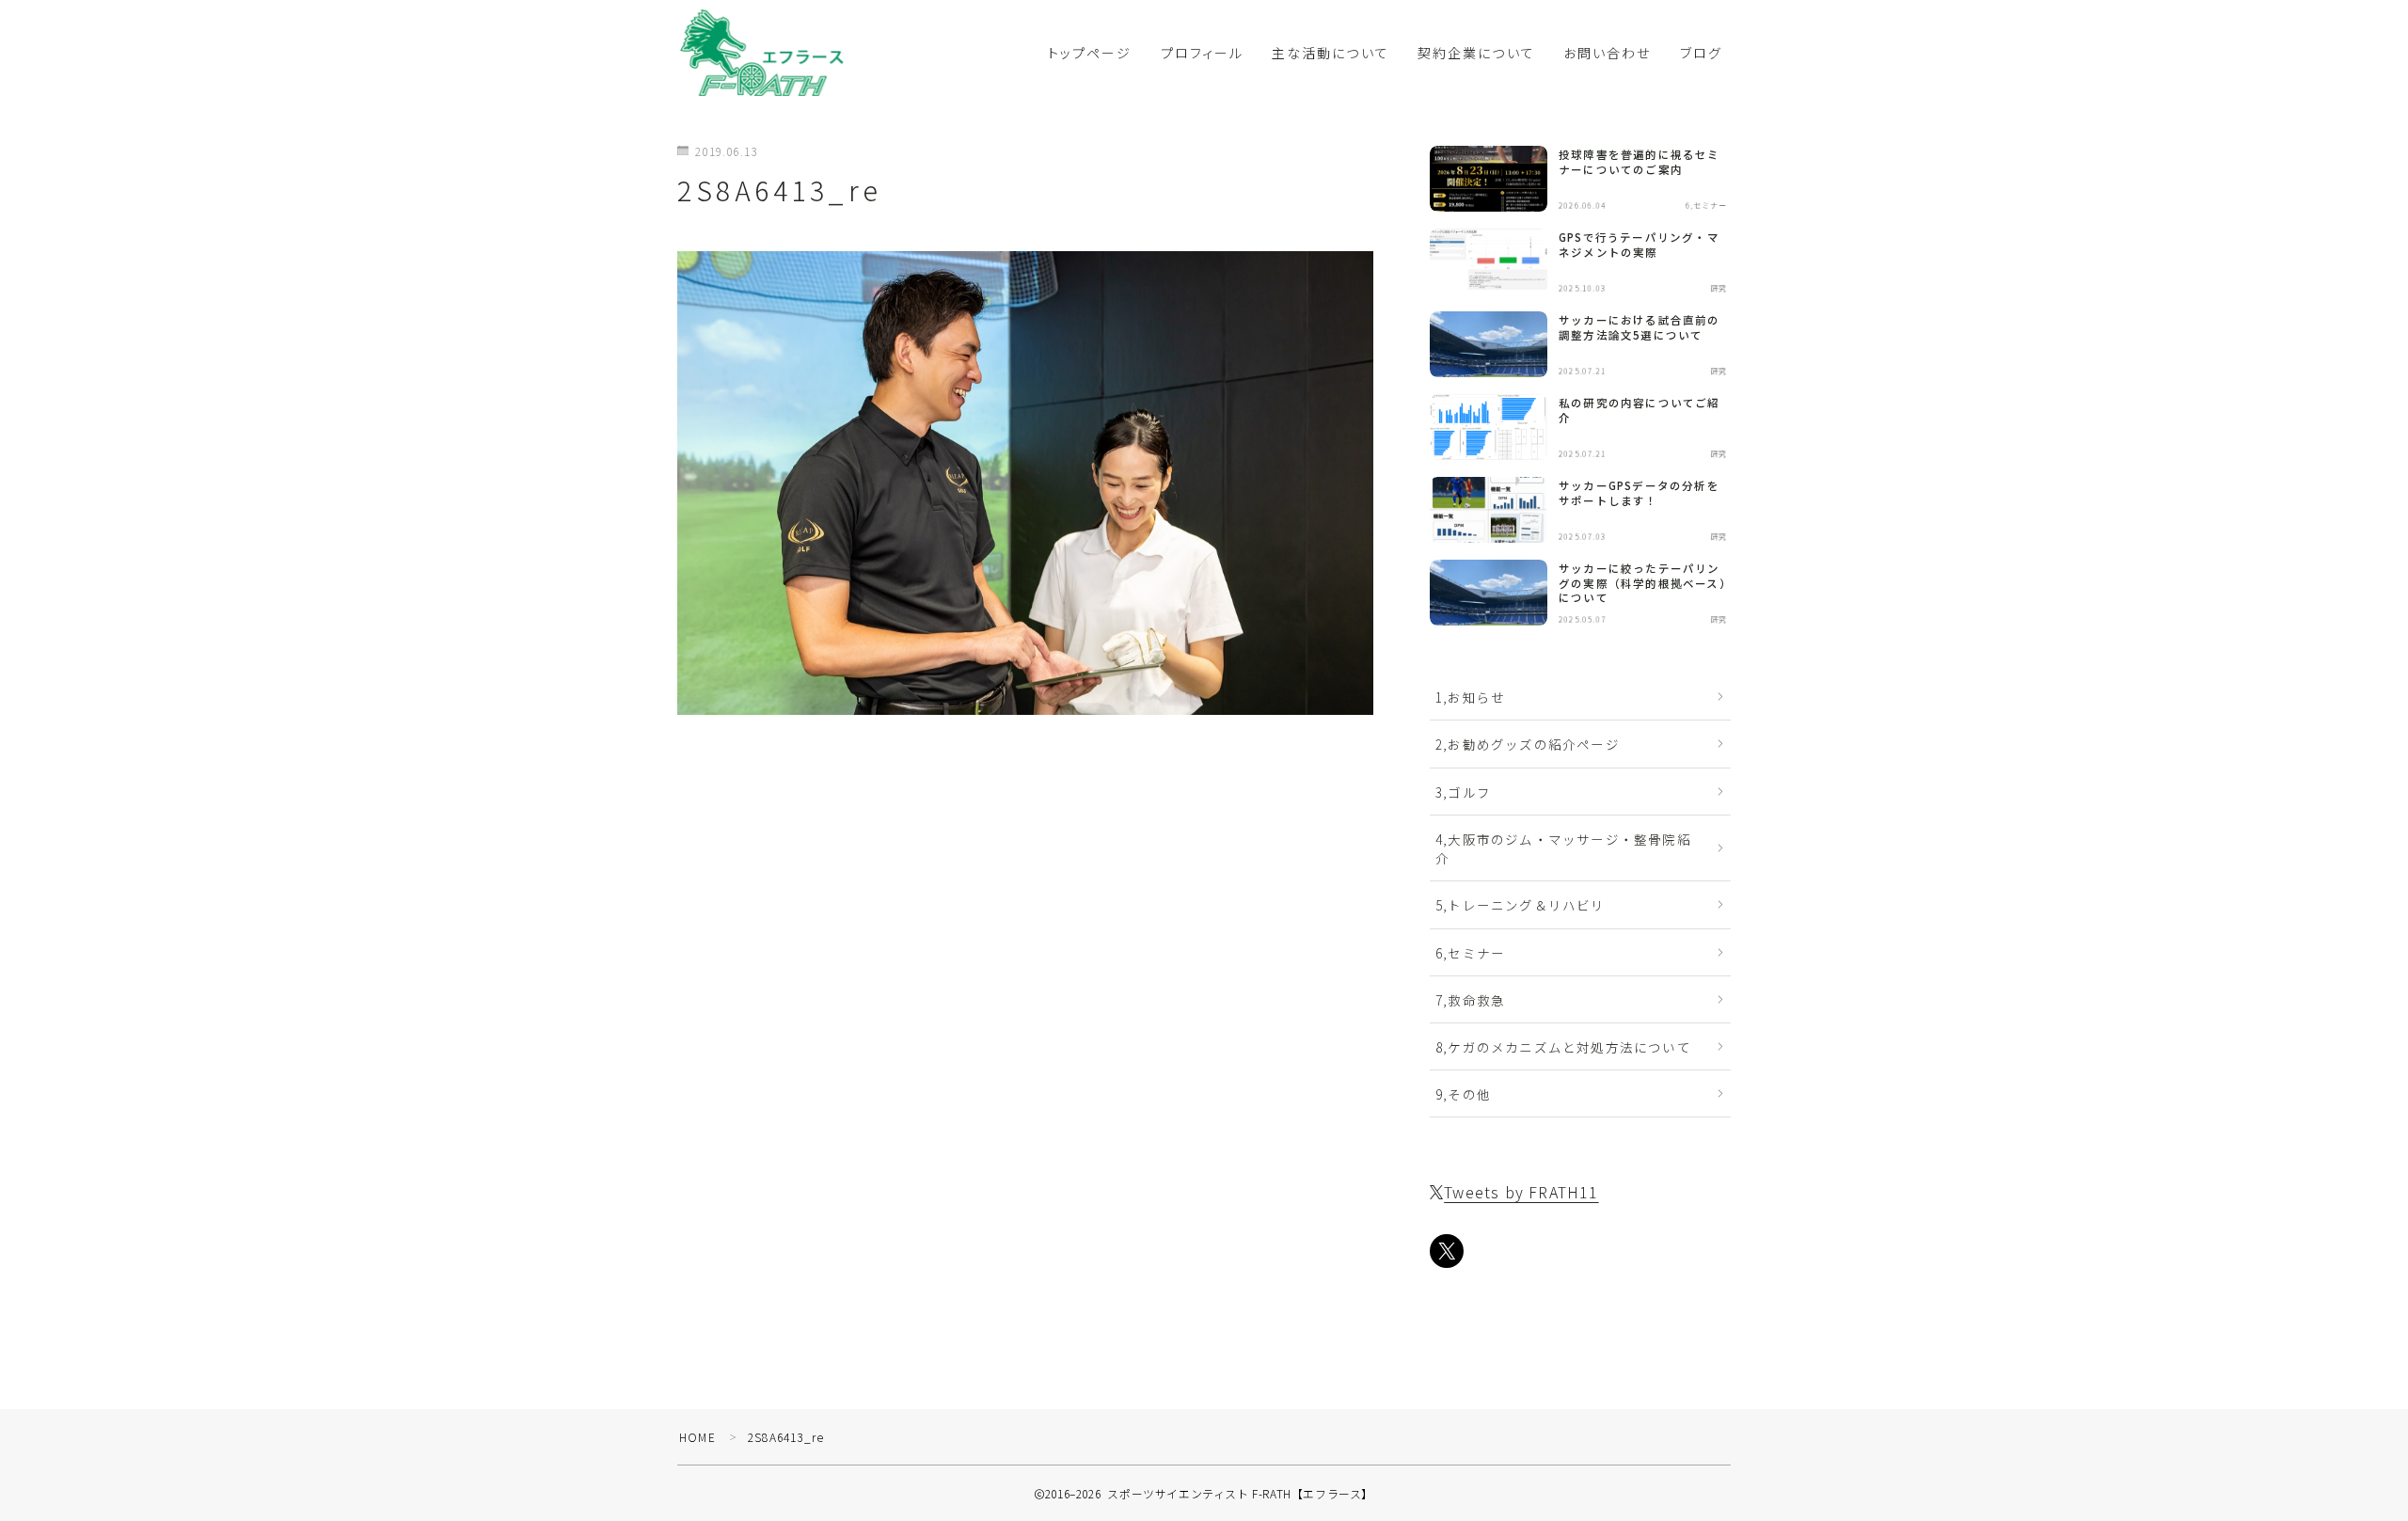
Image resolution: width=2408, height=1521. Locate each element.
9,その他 (1463, 1094)
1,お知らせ (1470, 697)
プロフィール (1203, 53)
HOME (697, 1437)
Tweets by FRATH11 (1521, 1192)
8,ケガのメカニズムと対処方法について (1563, 1047)
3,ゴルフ (1463, 792)
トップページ (1090, 53)
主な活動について (1331, 53)
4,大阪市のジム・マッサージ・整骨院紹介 (1563, 848)
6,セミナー (1470, 953)
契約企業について (1476, 53)
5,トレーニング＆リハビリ (1521, 905)
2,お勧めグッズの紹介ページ (1528, 744)
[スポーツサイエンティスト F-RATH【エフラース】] (762, 52)
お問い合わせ (1608, 53)
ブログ (1701, 53)
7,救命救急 (1470, 1000)
